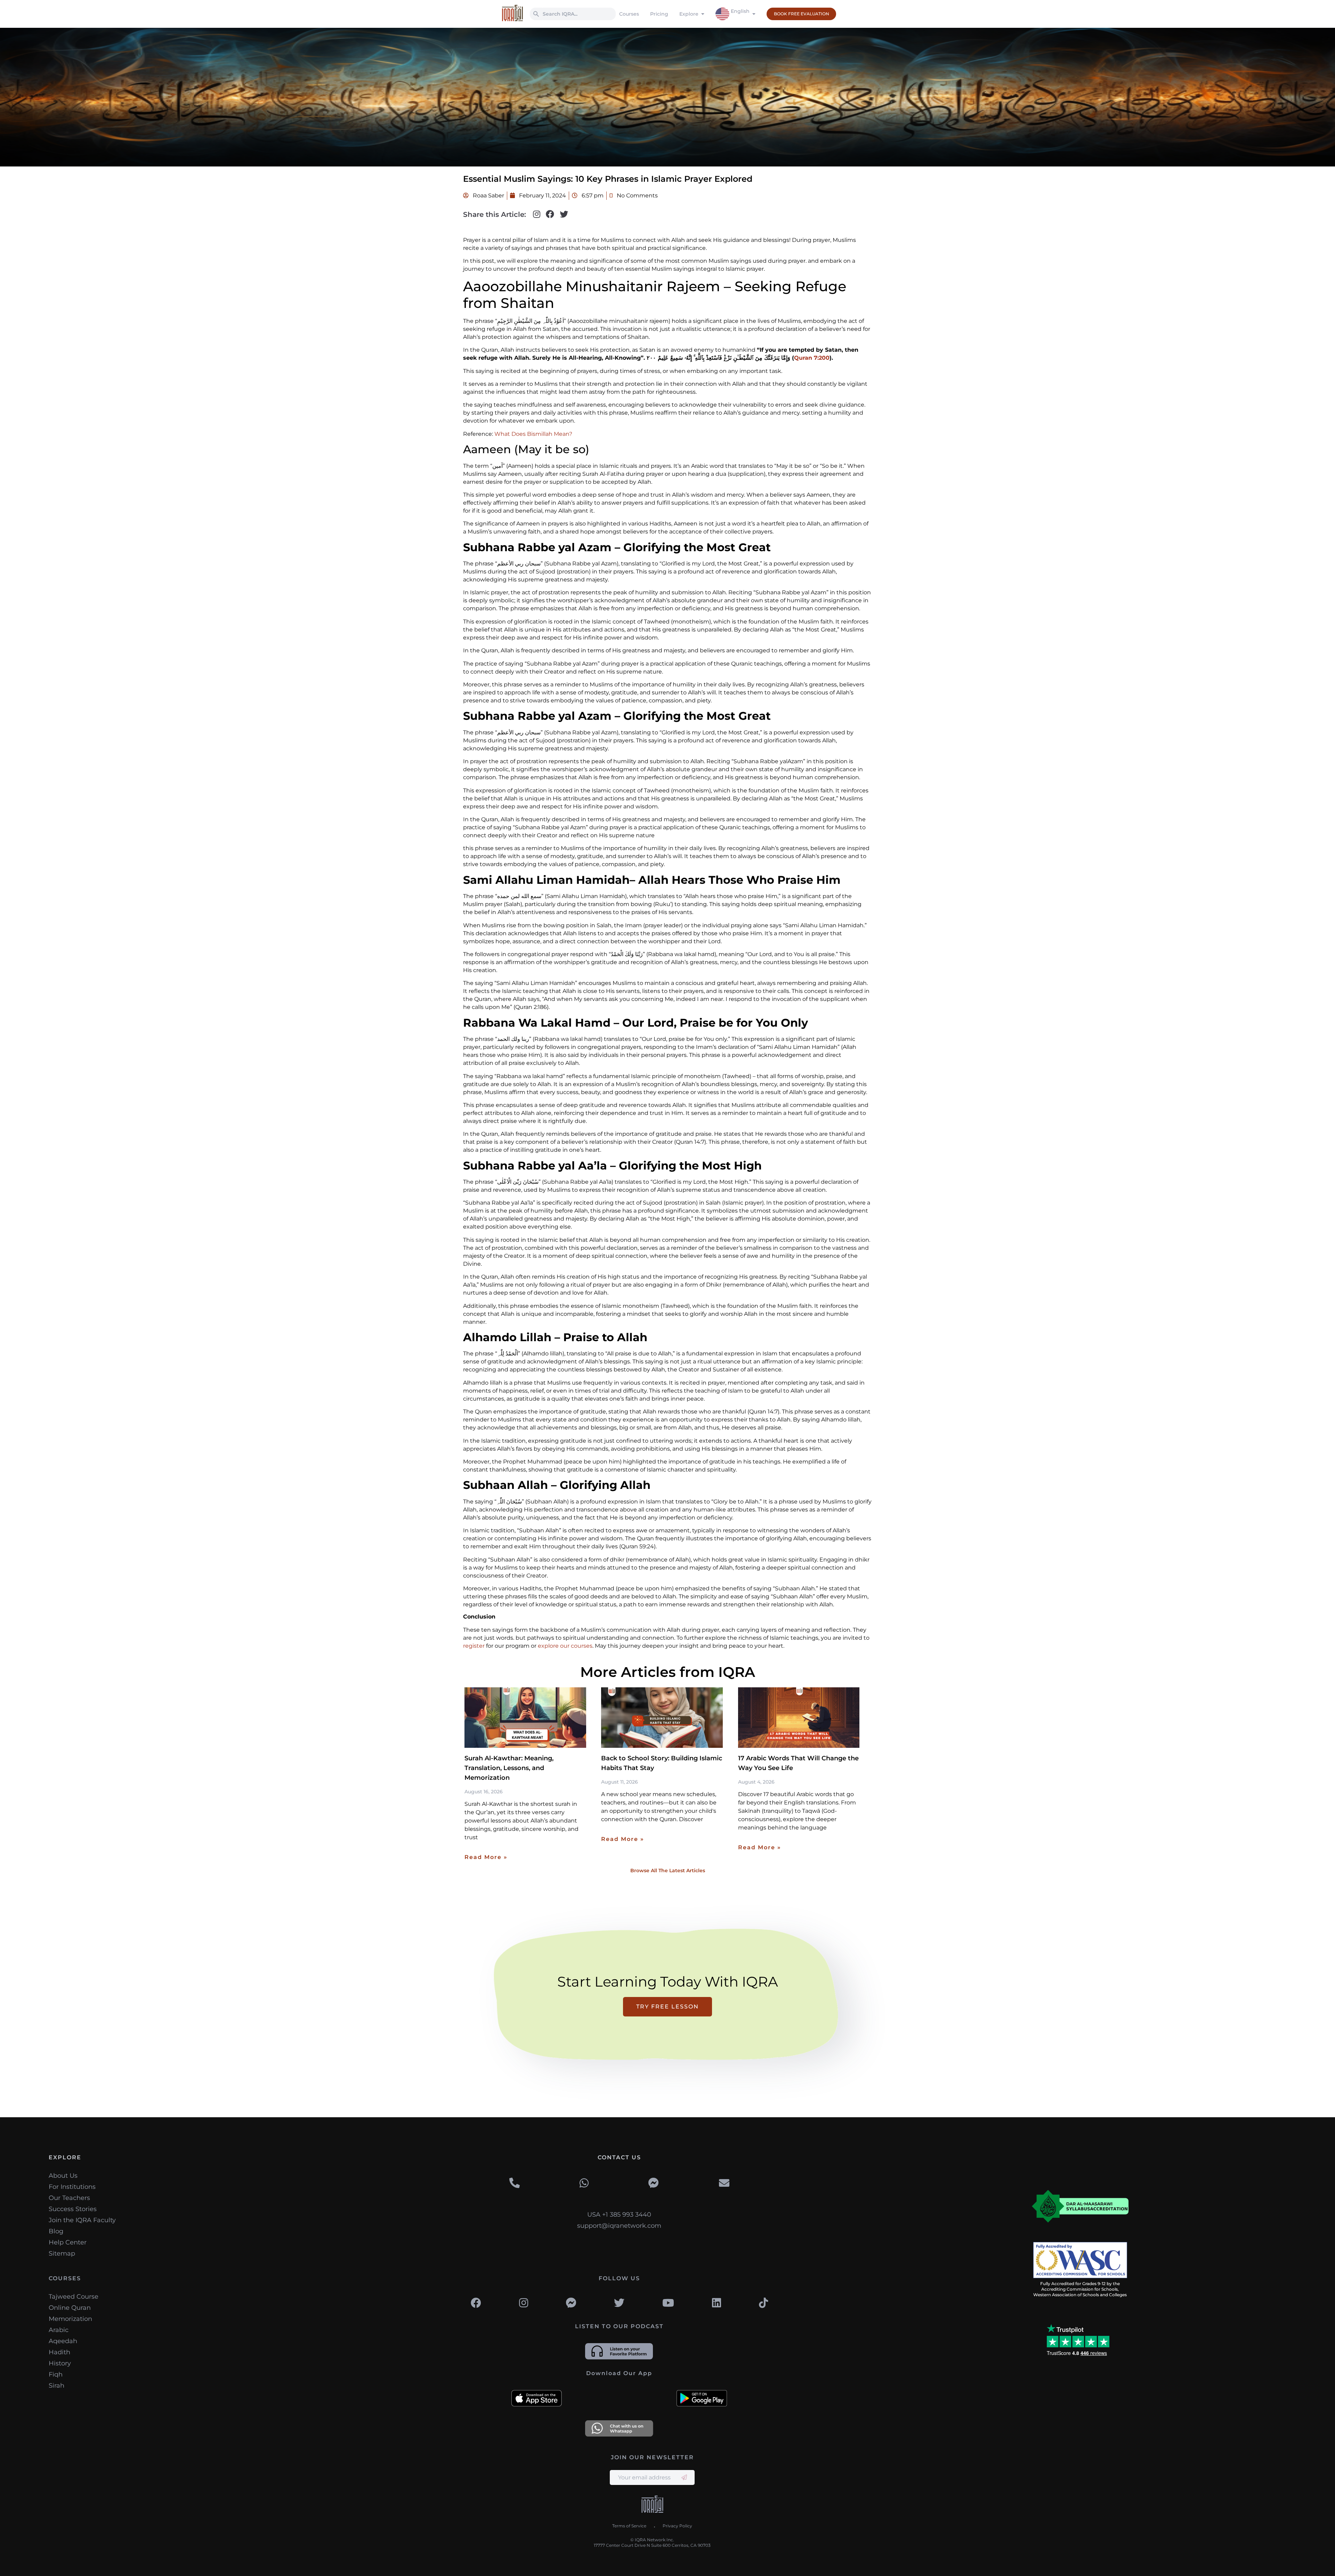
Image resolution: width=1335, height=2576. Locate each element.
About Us (63, 2176)
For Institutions (72, 2187)
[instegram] (524, 2303)
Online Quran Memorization (70, 2313)
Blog (56, 2231)
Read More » (486, 1857)
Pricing (659, 14)
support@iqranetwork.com (619, 2226)
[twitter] (619, 2303)
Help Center (68, 2242)
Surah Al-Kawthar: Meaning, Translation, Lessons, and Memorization (509, 1768)
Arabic (59, 2330)
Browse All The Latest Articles (668, 1870)
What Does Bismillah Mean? (533, 434)
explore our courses (565, 1646)
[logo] (652, 2505)
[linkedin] (717, 2303)
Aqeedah (63, 2341)
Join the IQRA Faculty (82, 2220)
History (60, 2363)
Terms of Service (629, 2526)
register (475, 1646)
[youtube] (668, 2303)
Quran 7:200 (812, 358)
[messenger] (654, 2183)
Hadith (59, 2352)
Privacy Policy (677, 2526)
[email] (724, 2183)
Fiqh (56, 2374)
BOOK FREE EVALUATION (802, 14)
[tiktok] (763, 2303)
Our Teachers (69, 2198)
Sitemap (62, 2253)
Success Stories (73, 2209)
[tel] (515, 2183)
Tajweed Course (74, 2297)
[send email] (684, 2477)
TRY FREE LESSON (667, 2007)
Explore (689, 14)
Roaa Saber (488, 195)
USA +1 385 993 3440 (619, 2215)
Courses (629, 14)
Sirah (56, 2386)
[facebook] (476, 2303)
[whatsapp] (584, 2183)
